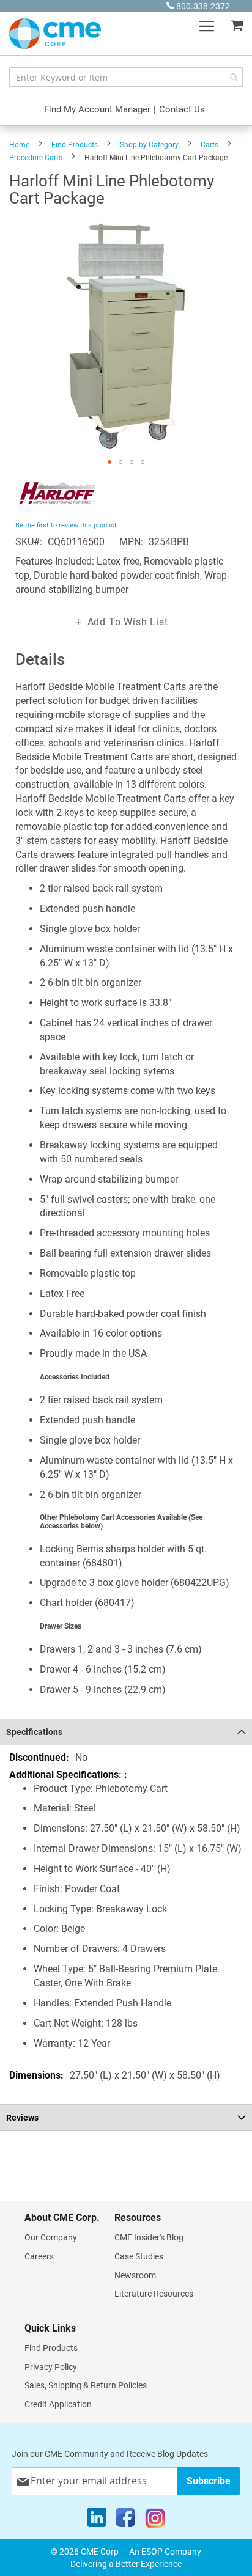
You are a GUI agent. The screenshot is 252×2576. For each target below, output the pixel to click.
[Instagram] (155, 2520)
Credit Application (58, 2404)
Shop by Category (149, 145)
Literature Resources (154, 2294)
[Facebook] (125, 2520)
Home (19, 145)
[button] (109, 462)
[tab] (126, 1732)
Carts (209, 145)
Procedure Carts (36, 158)
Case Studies (139, 2256)
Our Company (51, 2237)
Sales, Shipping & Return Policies (86, 2385)
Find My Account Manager (97, 109)
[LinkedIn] (97, 2520)
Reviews (22, 2118)
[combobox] (126, 77)
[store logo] (55, 34)
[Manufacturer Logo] (57, 511)
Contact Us (182, 109)
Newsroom (135, 2275)
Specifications (34, 1732)
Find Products (75, 145)
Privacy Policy (51, 2367)
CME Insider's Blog (149, 2237)
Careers (39, 2256)
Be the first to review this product (66, 525)
